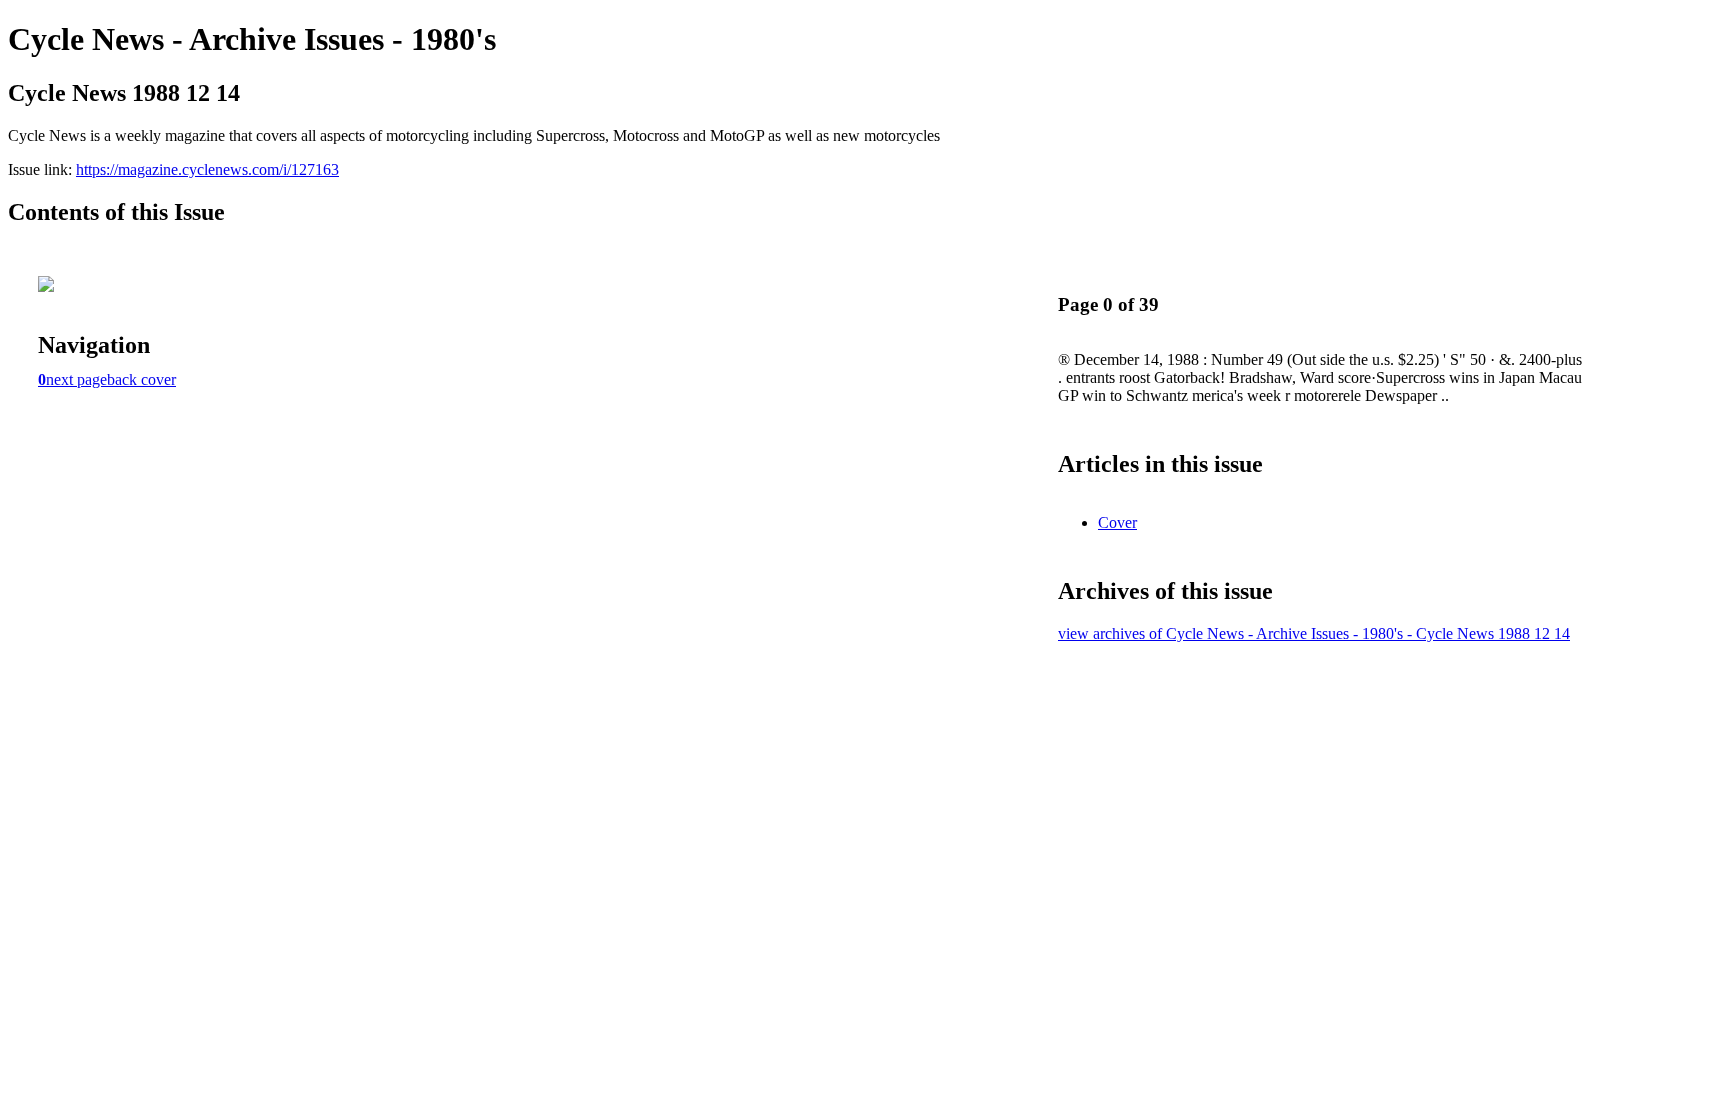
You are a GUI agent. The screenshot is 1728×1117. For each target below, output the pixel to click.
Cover (1117, 522)
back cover (141, 379)
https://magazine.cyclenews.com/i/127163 (207, 169)
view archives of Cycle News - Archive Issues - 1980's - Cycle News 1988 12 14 (1314, 633)
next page (76, 379)
